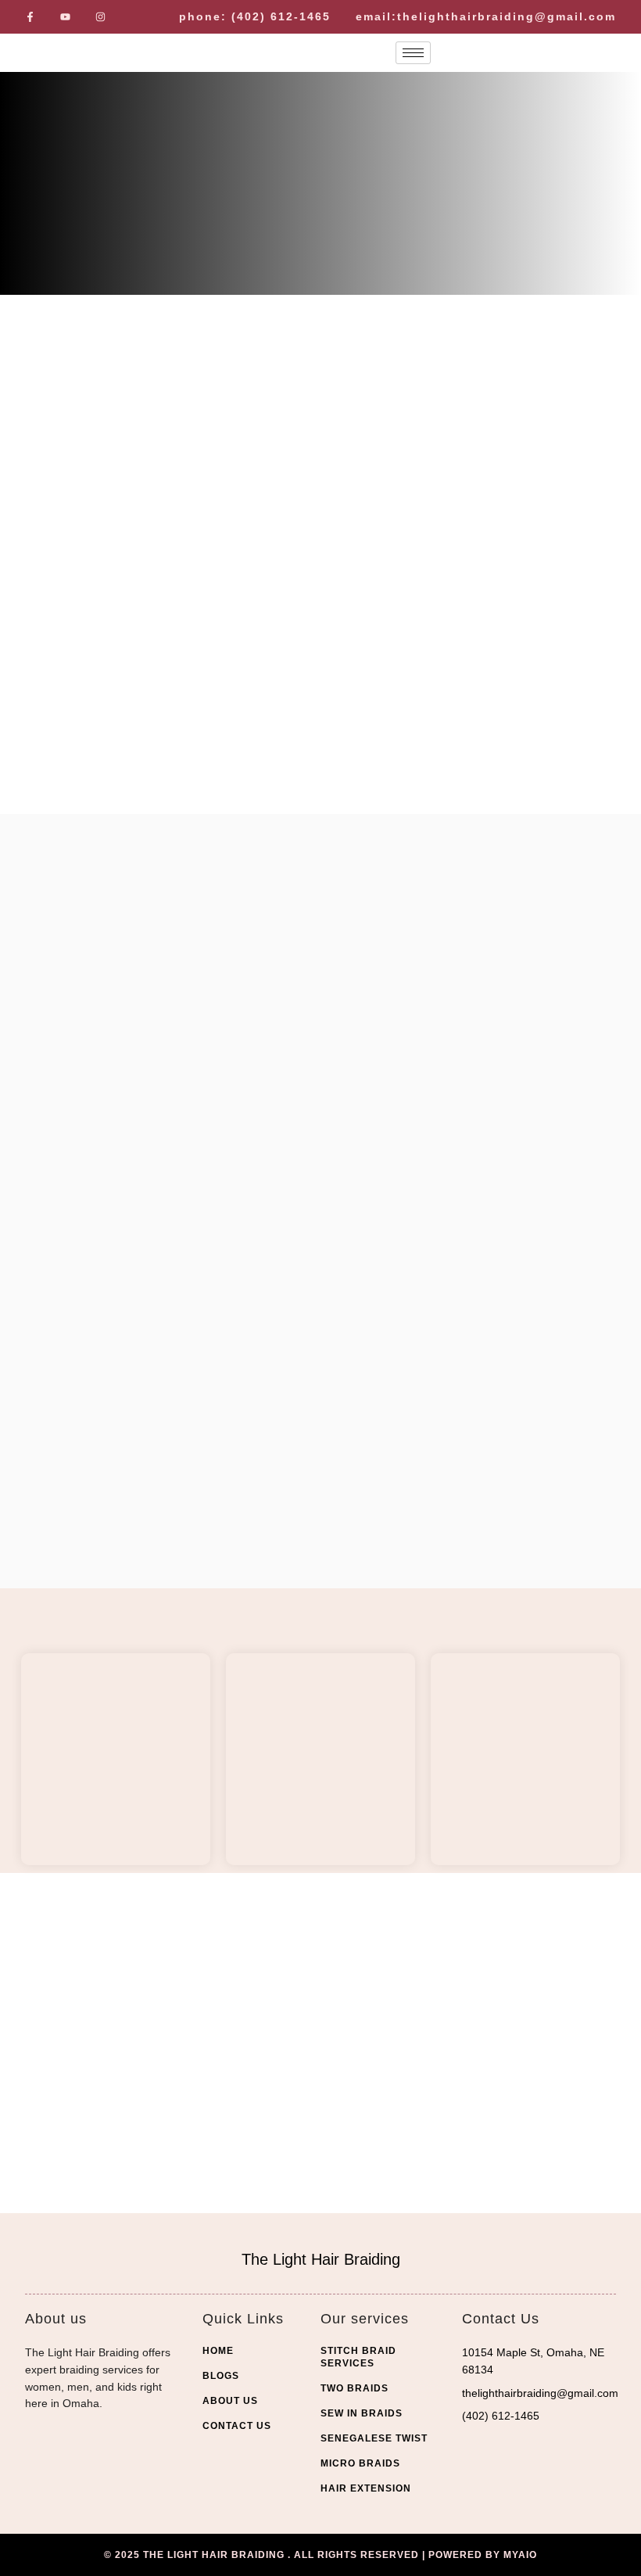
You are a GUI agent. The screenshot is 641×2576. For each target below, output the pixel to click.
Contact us (237, 2426)
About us (230, 2401)
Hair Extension (366, 2488)
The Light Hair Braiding (321, 2259)
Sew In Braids (362, 2413)
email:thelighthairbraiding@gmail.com (486, 16)
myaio (520, 2555)
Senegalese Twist (374, 2438)
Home (218, 2351)
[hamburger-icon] (413, 53)
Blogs (221, 2376)
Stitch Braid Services (358, 2357)
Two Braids (355, 2388)
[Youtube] (65, 17)
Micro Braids (360, 2463)
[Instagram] (100, 17)
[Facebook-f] (30, 17)
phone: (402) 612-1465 (255, 16)
